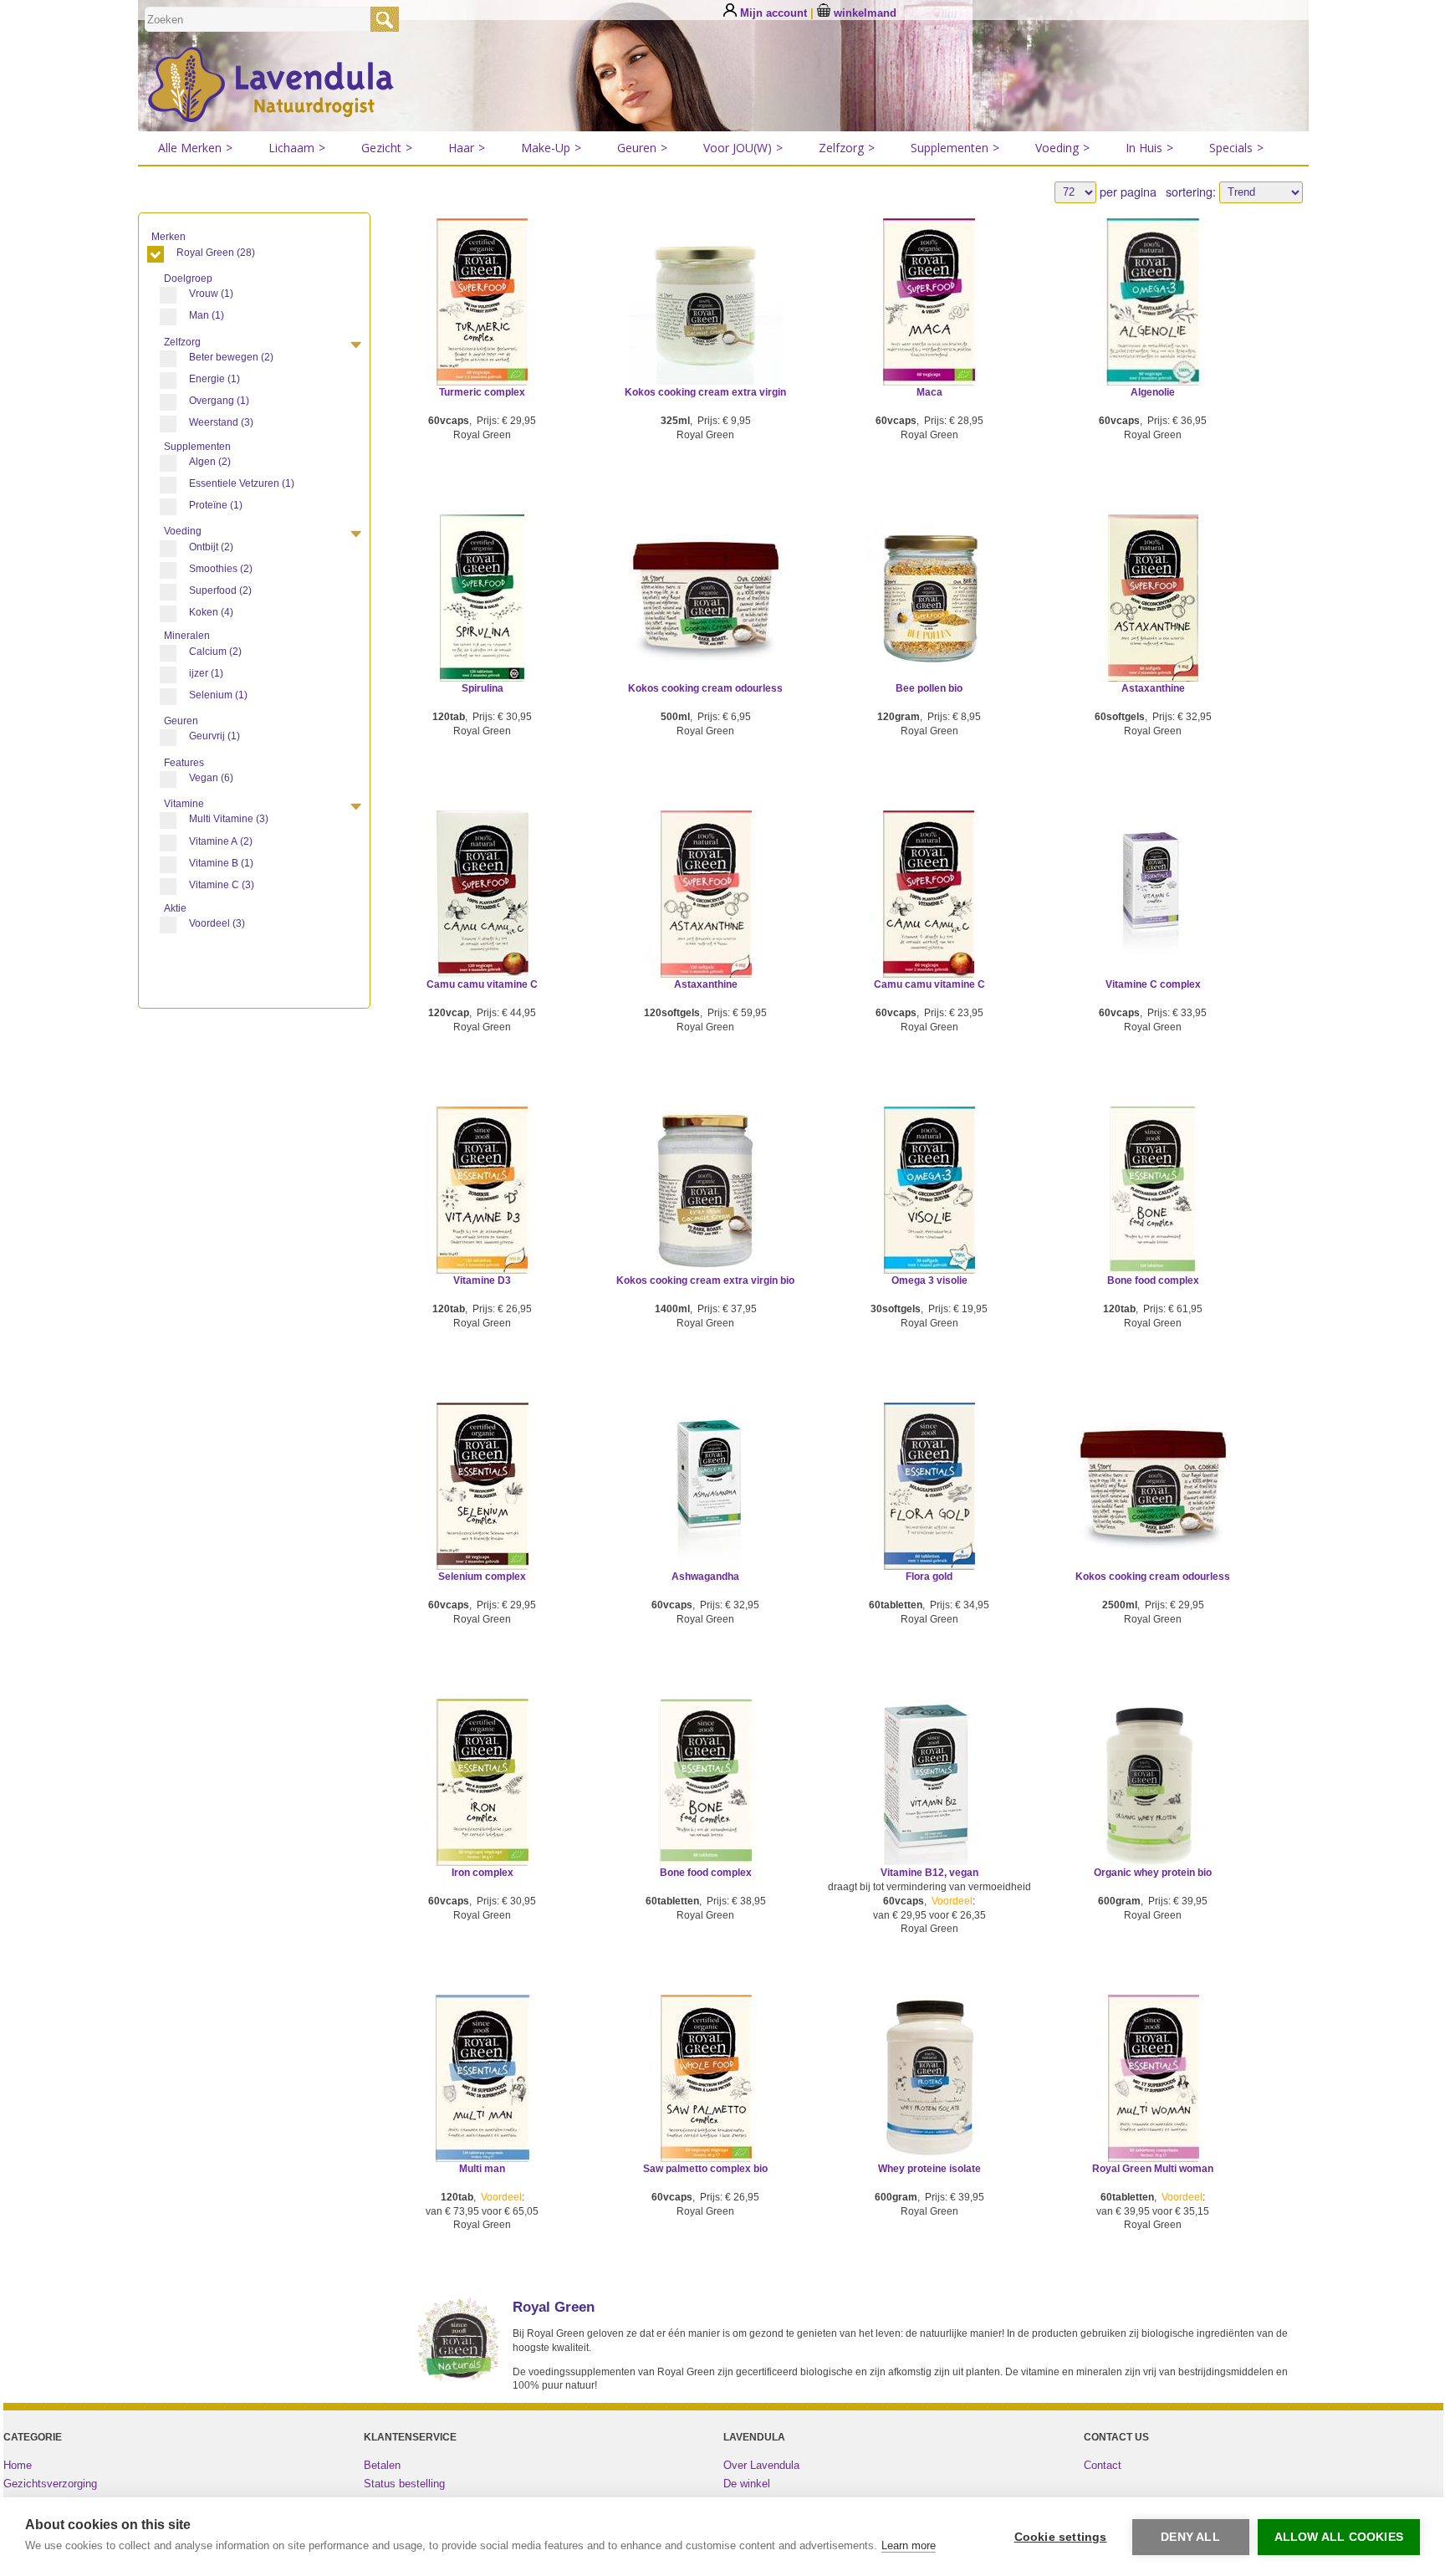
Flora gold (929, 1577)
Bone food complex (1153, 1280)
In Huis (1149, 148)
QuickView (482, 325)
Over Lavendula (761, 2465)
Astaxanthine (1153, 688)
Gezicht (387, 148)
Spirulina (483, 688)
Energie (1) (214, 379)
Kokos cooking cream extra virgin (705, 392)
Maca (929, 392)
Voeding (1062, 148)
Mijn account (774, 13)
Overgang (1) (219, 401)
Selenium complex (482, 1577)
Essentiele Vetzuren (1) (242, 483)
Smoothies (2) (221, 569)
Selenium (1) (218, 695)
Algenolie (1153, 392)
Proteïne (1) (216, 505)
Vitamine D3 (482, 1280)
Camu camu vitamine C (482, 984)
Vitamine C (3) (222, 885)
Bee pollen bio (929, 688)
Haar (467, 148)
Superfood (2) (220, 590)
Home (18, 2465)
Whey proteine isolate (929, 2169)
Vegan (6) (211, 778)
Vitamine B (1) (221, 863)
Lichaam (297, 148)
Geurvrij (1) (214, 736)
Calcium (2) (215, 652)
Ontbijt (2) (211, 547)
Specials (1236, 148)
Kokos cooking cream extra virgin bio (705, 1280)
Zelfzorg (847, 148)
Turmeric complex (482, 392)
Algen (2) (210, 462)
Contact (1103, 2465)
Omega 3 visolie (929, 1280)
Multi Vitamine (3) (229, 819)
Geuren (642, 148)
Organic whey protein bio (1153, 1873)
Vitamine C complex (1153, 984)
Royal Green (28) (216, 253)
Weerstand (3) (221, 422)
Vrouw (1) (211, 294)
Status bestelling (404, 2484)
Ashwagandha (705, 1577)
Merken (170, 237)
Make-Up (551, 148)
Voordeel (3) (217, 923)
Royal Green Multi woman (1153, 2169)
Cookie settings (1061, 2537)
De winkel (747, 2484)
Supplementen (955, 148)
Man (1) (207, 315)
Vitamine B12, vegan (929, 1873)
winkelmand (863, 13)
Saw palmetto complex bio (705, 2169)
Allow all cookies (1339, 2537)
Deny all (1190, 2537)
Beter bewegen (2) (231, 357)
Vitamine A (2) (221, 841)
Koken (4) (211, 612)
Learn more (909, 2545)
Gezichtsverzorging (50, 2484)
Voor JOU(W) (743, 148)
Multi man (482, 2169)
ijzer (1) (206, 673)
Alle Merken (195, 148)
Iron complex (483, 1873)
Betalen (382, 2465)
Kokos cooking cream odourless (705, 688)
